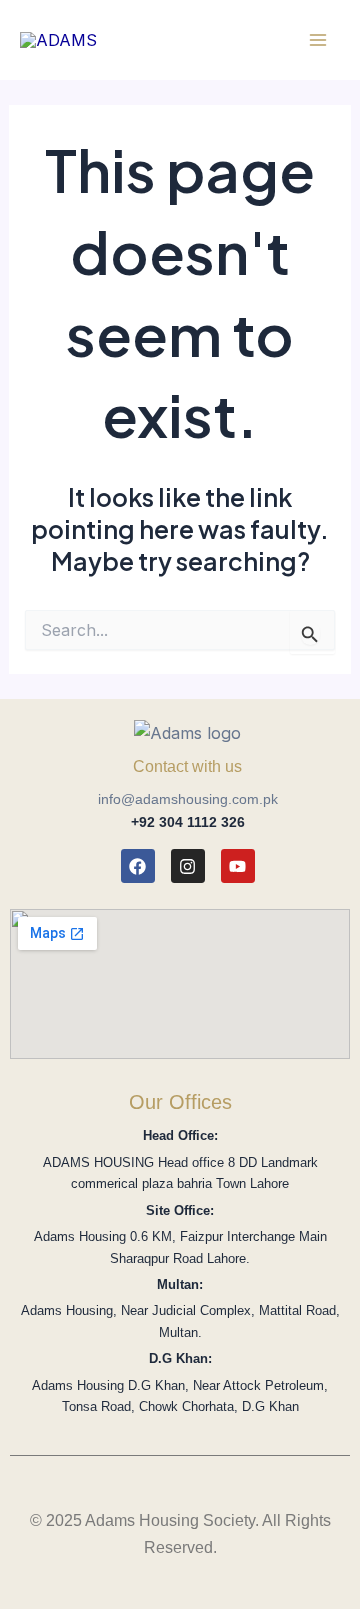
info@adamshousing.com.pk (188, 799)
